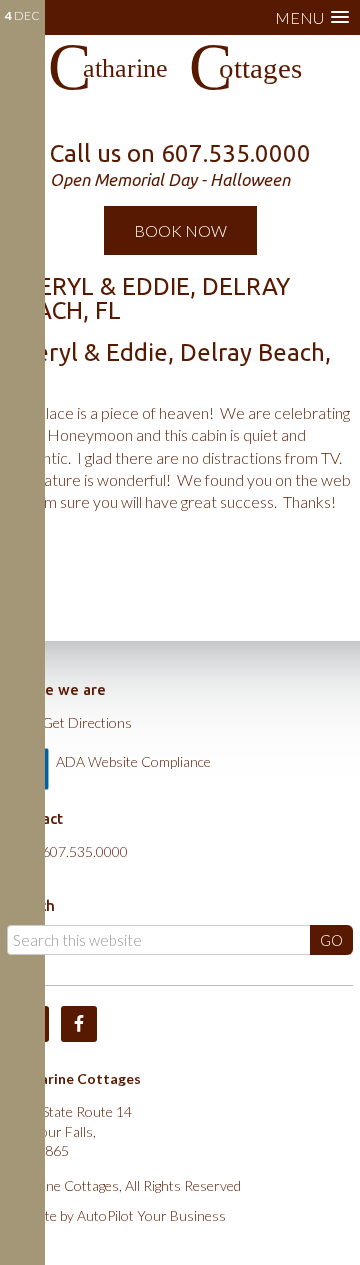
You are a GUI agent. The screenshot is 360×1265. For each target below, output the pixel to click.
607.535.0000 (85, 851)
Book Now (180, 230)
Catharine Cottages (180, 75)
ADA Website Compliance (133, 761)
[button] (312, 17)
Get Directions (87, 722)
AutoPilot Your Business (151, 1215)
